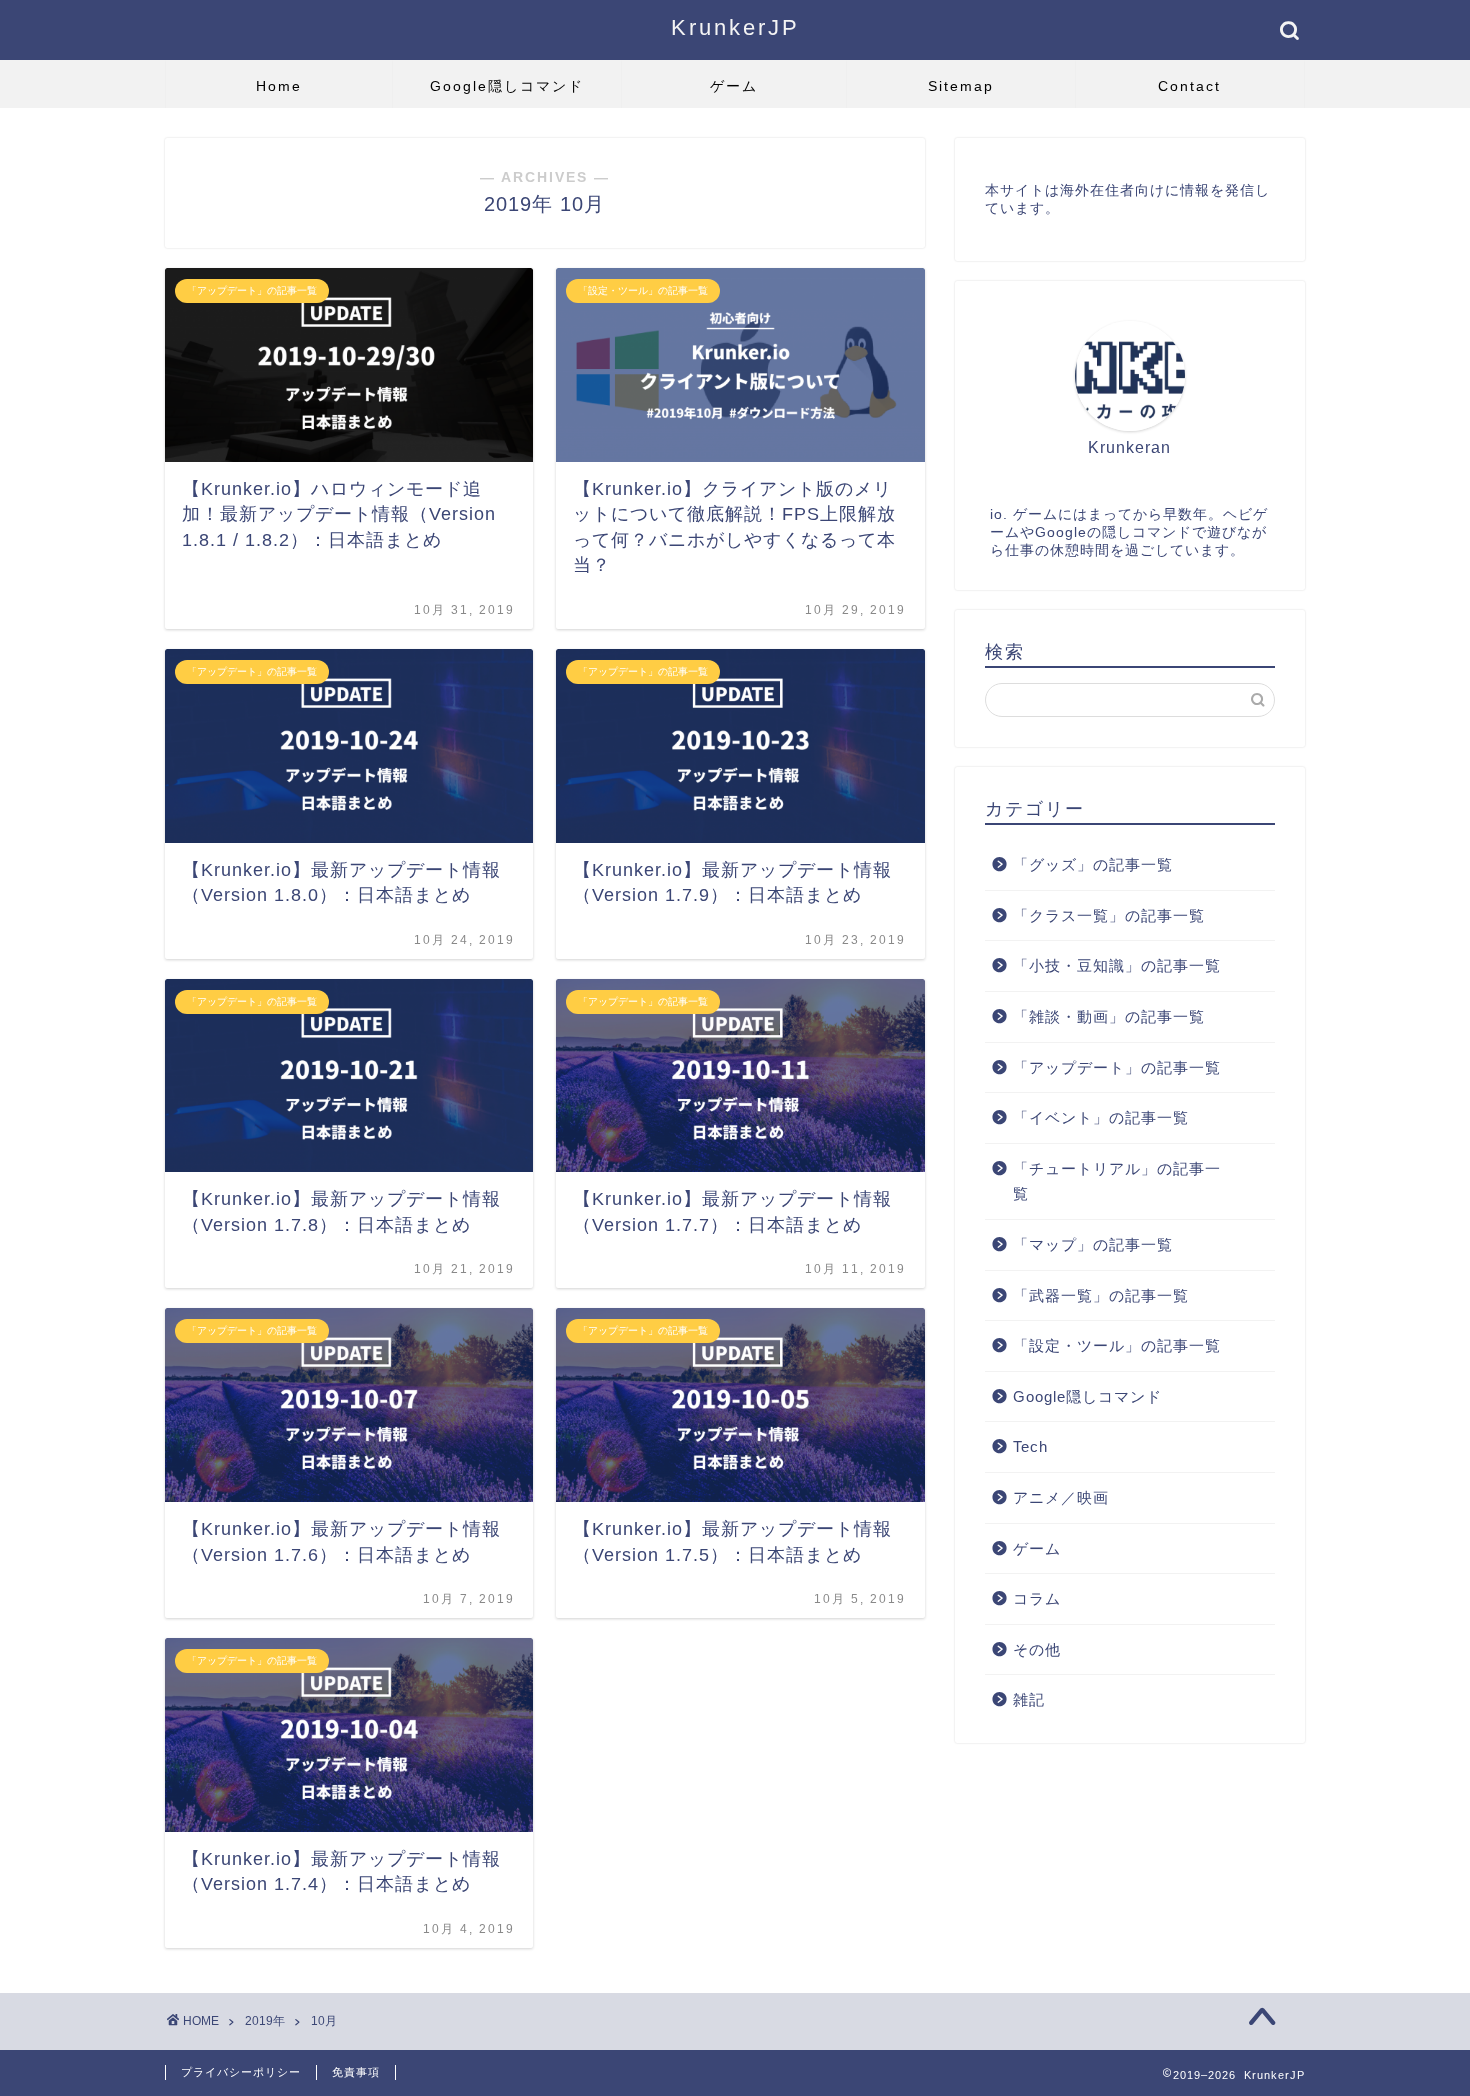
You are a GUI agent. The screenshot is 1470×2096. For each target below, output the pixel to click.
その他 (1037, 1649)
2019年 (265, 2021)
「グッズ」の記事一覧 (1093, 864)
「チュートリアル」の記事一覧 (1117, 1181)
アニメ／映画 (1061, 1497)
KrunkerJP (735, 27)
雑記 (1029, 1699)
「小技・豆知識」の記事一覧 (1117, 965)
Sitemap (961, 86)
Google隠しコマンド (507, 86)
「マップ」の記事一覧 (1093, 1244)
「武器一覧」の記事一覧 (1101, 1295)
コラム (1037, 1598)
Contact (1189, 86)
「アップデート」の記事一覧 (1117, 1067)
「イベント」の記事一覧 (1101, 1117)
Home (279, 86)
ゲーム (734, 86)
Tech (1030, 1446)
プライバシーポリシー (241, 2072)
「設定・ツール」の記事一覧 (1117, 1345)
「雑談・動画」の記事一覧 (1109, 1016)
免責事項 (356, 2072)
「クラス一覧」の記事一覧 (1109, 915)
